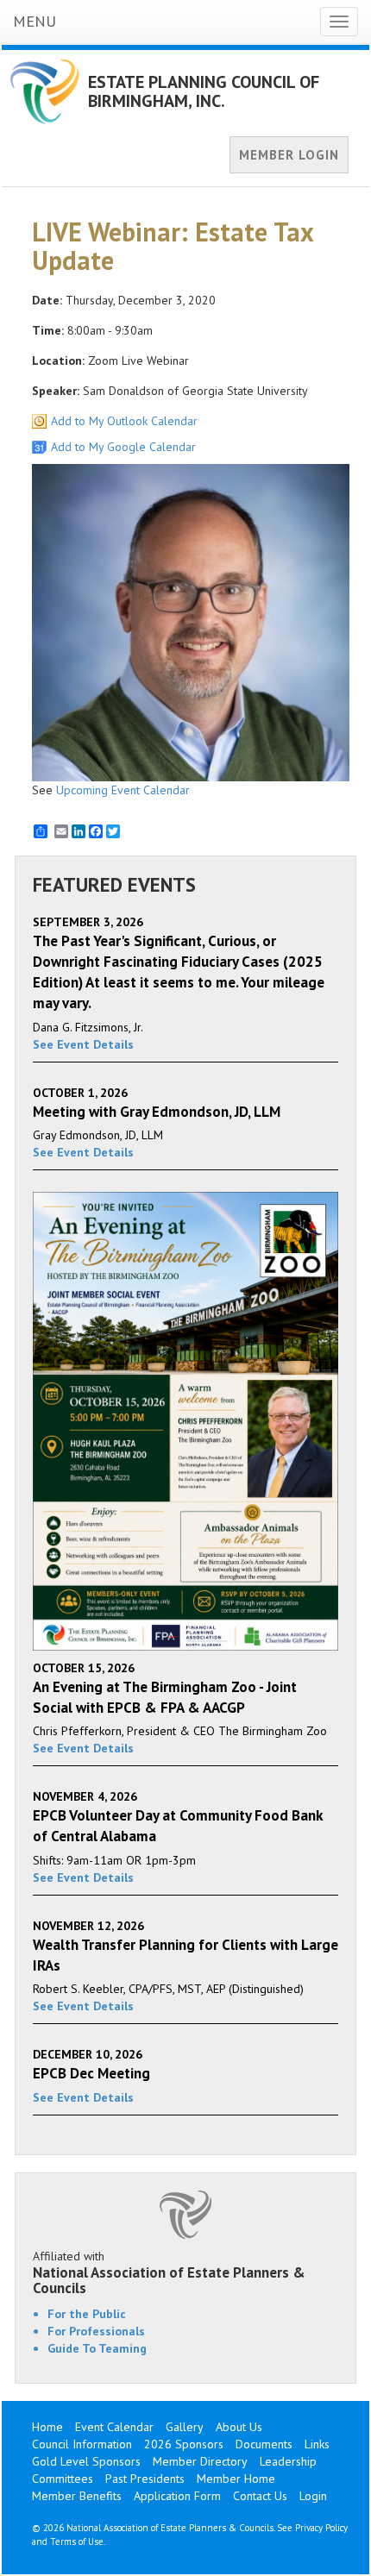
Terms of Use (77, 2542)
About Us (239, 2427)
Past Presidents (145, 2479)
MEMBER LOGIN (289, 155)
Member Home (236, 2479)
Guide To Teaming (97, 2348)
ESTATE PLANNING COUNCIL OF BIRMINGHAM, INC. (204, 91)
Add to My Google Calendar (123, 447)
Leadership (288, 2461)
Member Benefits (77, 2496)
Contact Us (260, 2496)
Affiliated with (169, 2272)
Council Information (82, 2444)
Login (313, 2496)
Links (317, 2444)
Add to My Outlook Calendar (124, 421)
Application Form (177, 2496)
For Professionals (96, 2331)
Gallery (185, 2427)
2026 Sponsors (184, 2444)
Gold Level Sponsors (86, 2461)
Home (47, 2427)
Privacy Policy (321, 2528)
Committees (63, 2479)
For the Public (87, 2314)
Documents (264, 2444)
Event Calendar (114, 2427)
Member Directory (200, 2461)
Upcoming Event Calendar (123, 790)
